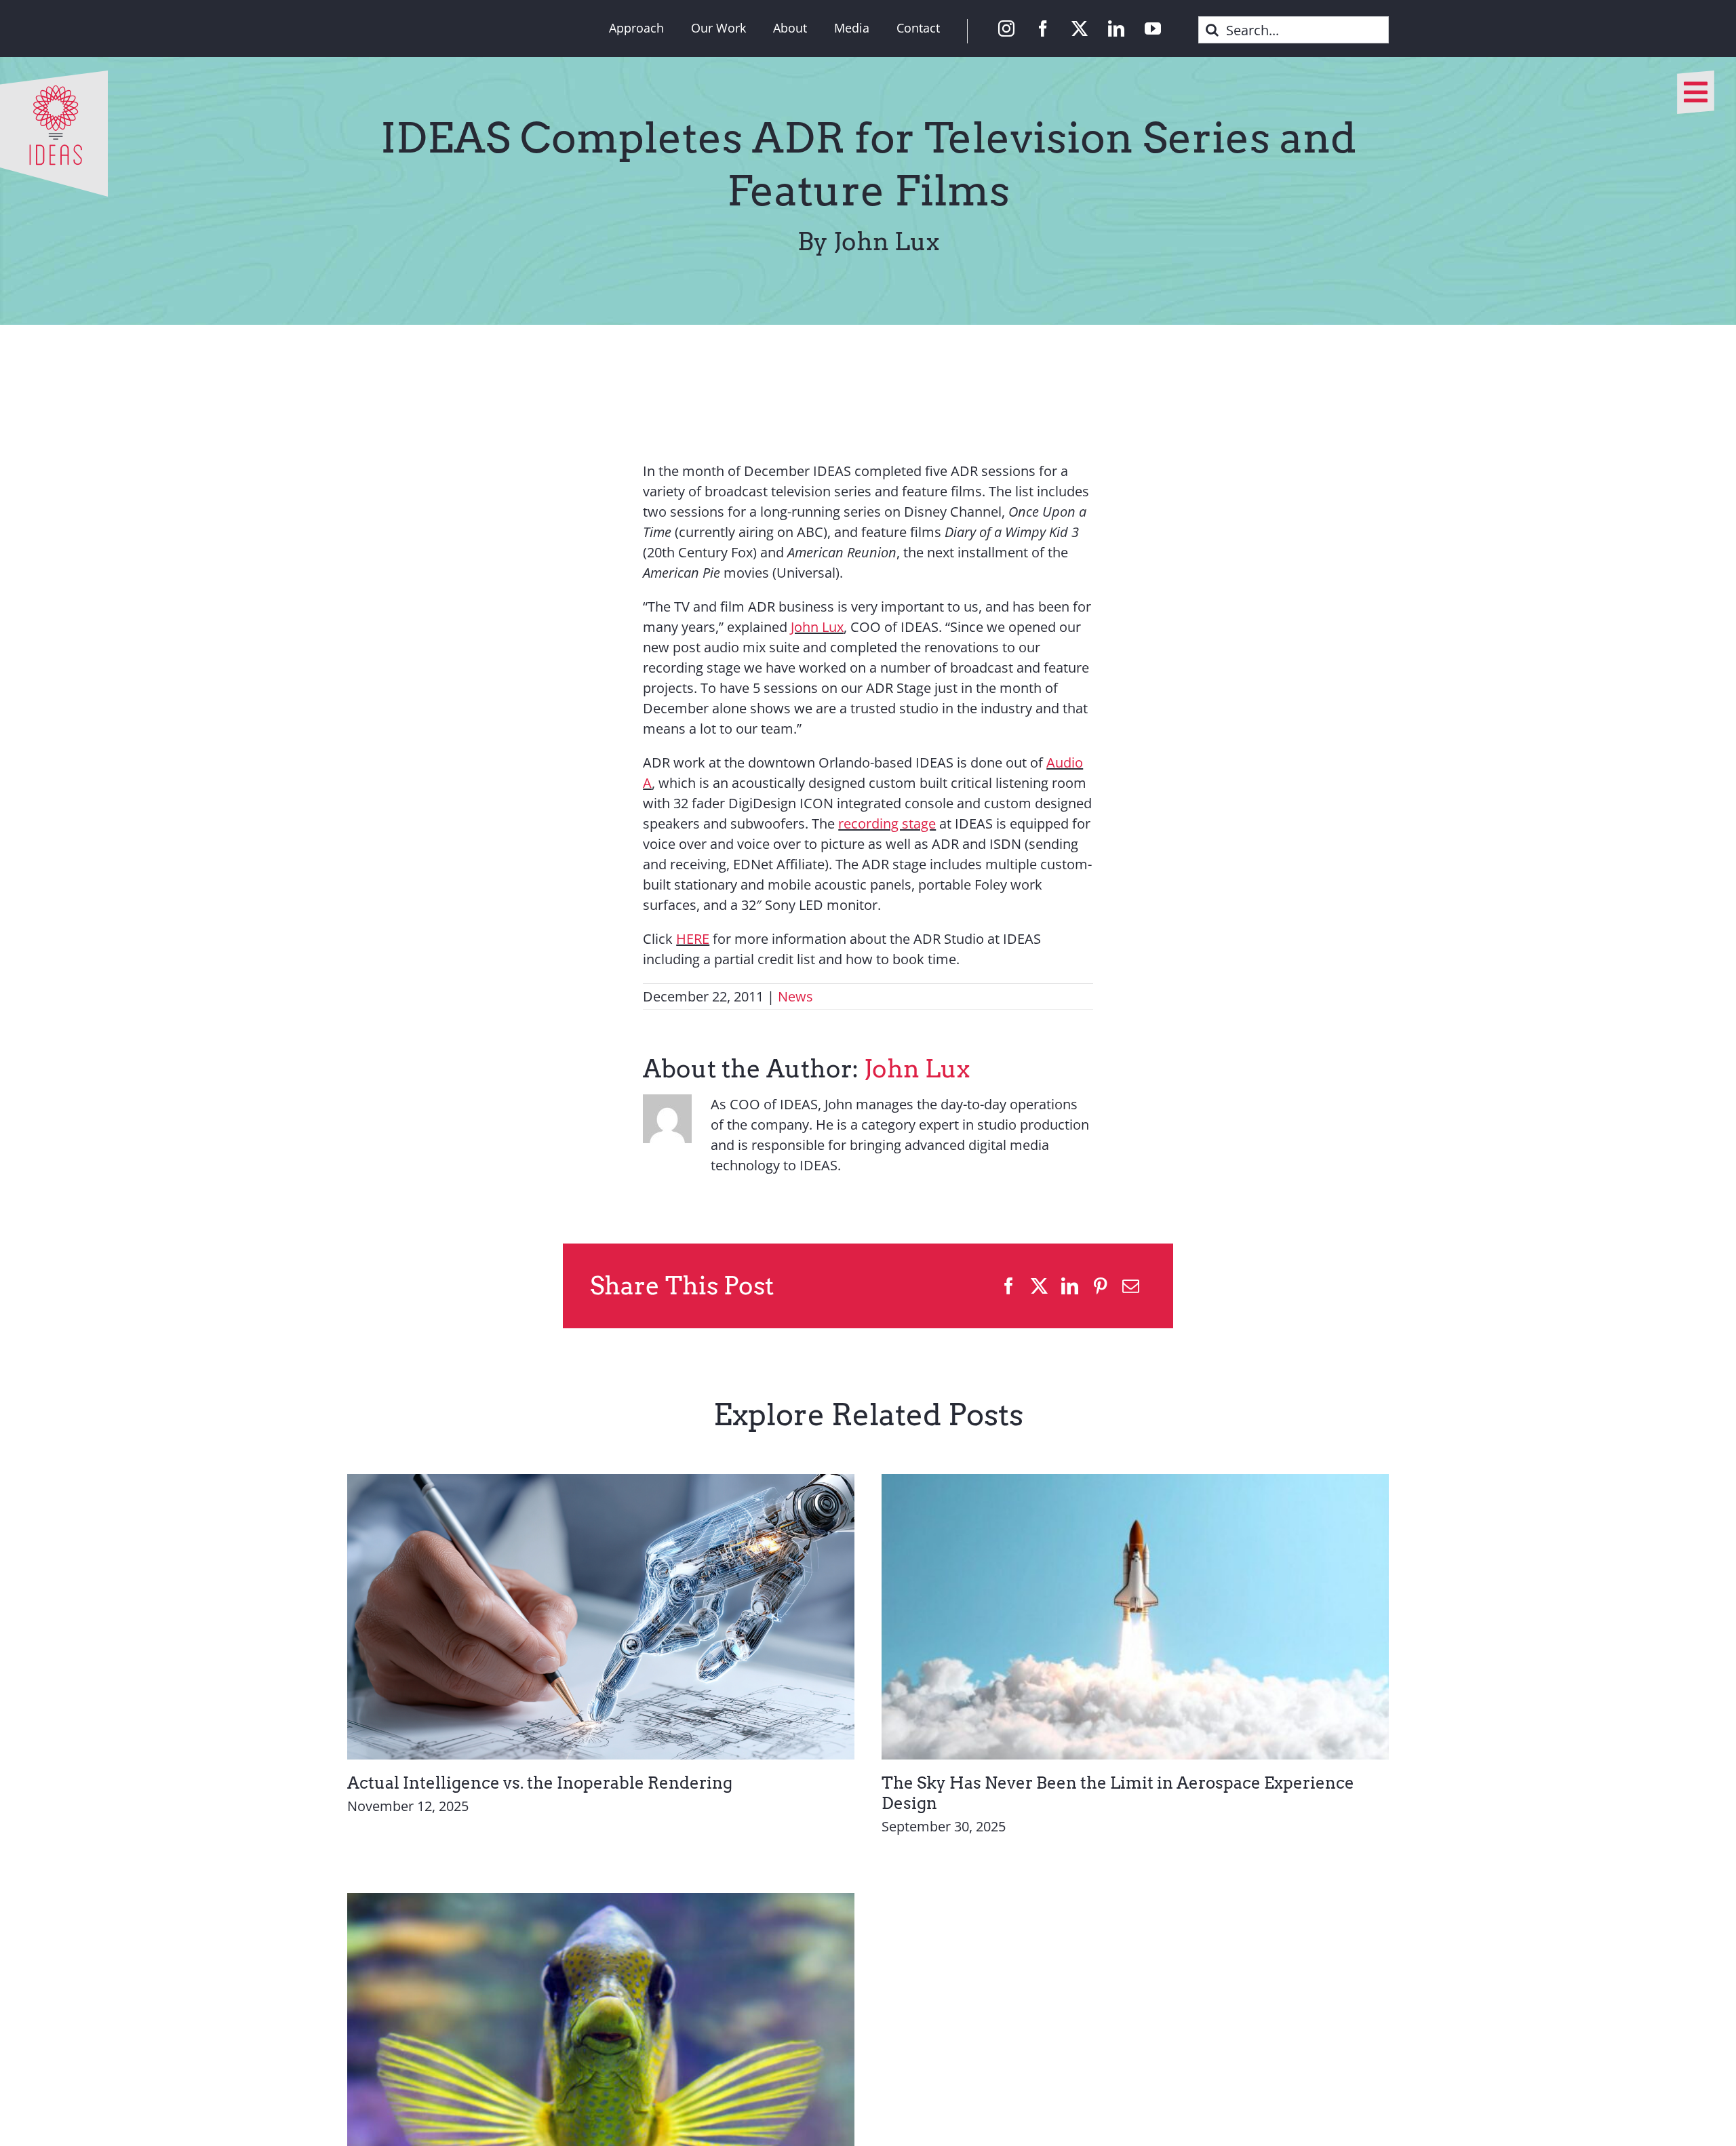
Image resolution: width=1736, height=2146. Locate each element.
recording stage (887, 823)
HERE (693, 939)
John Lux (817, 627)
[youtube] (1153, 28)
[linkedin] (1116, 28)
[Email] (1131, 1286)
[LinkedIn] (1070, 1286)
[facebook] (1043, 28)
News (795, 996)
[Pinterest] (1100, 1286)
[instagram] (1006, 28)
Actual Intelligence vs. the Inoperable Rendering (540, 1783)
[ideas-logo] (54, 77)
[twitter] (1080, 28)
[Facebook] (1009, 1286)
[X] (1039, 1286)
